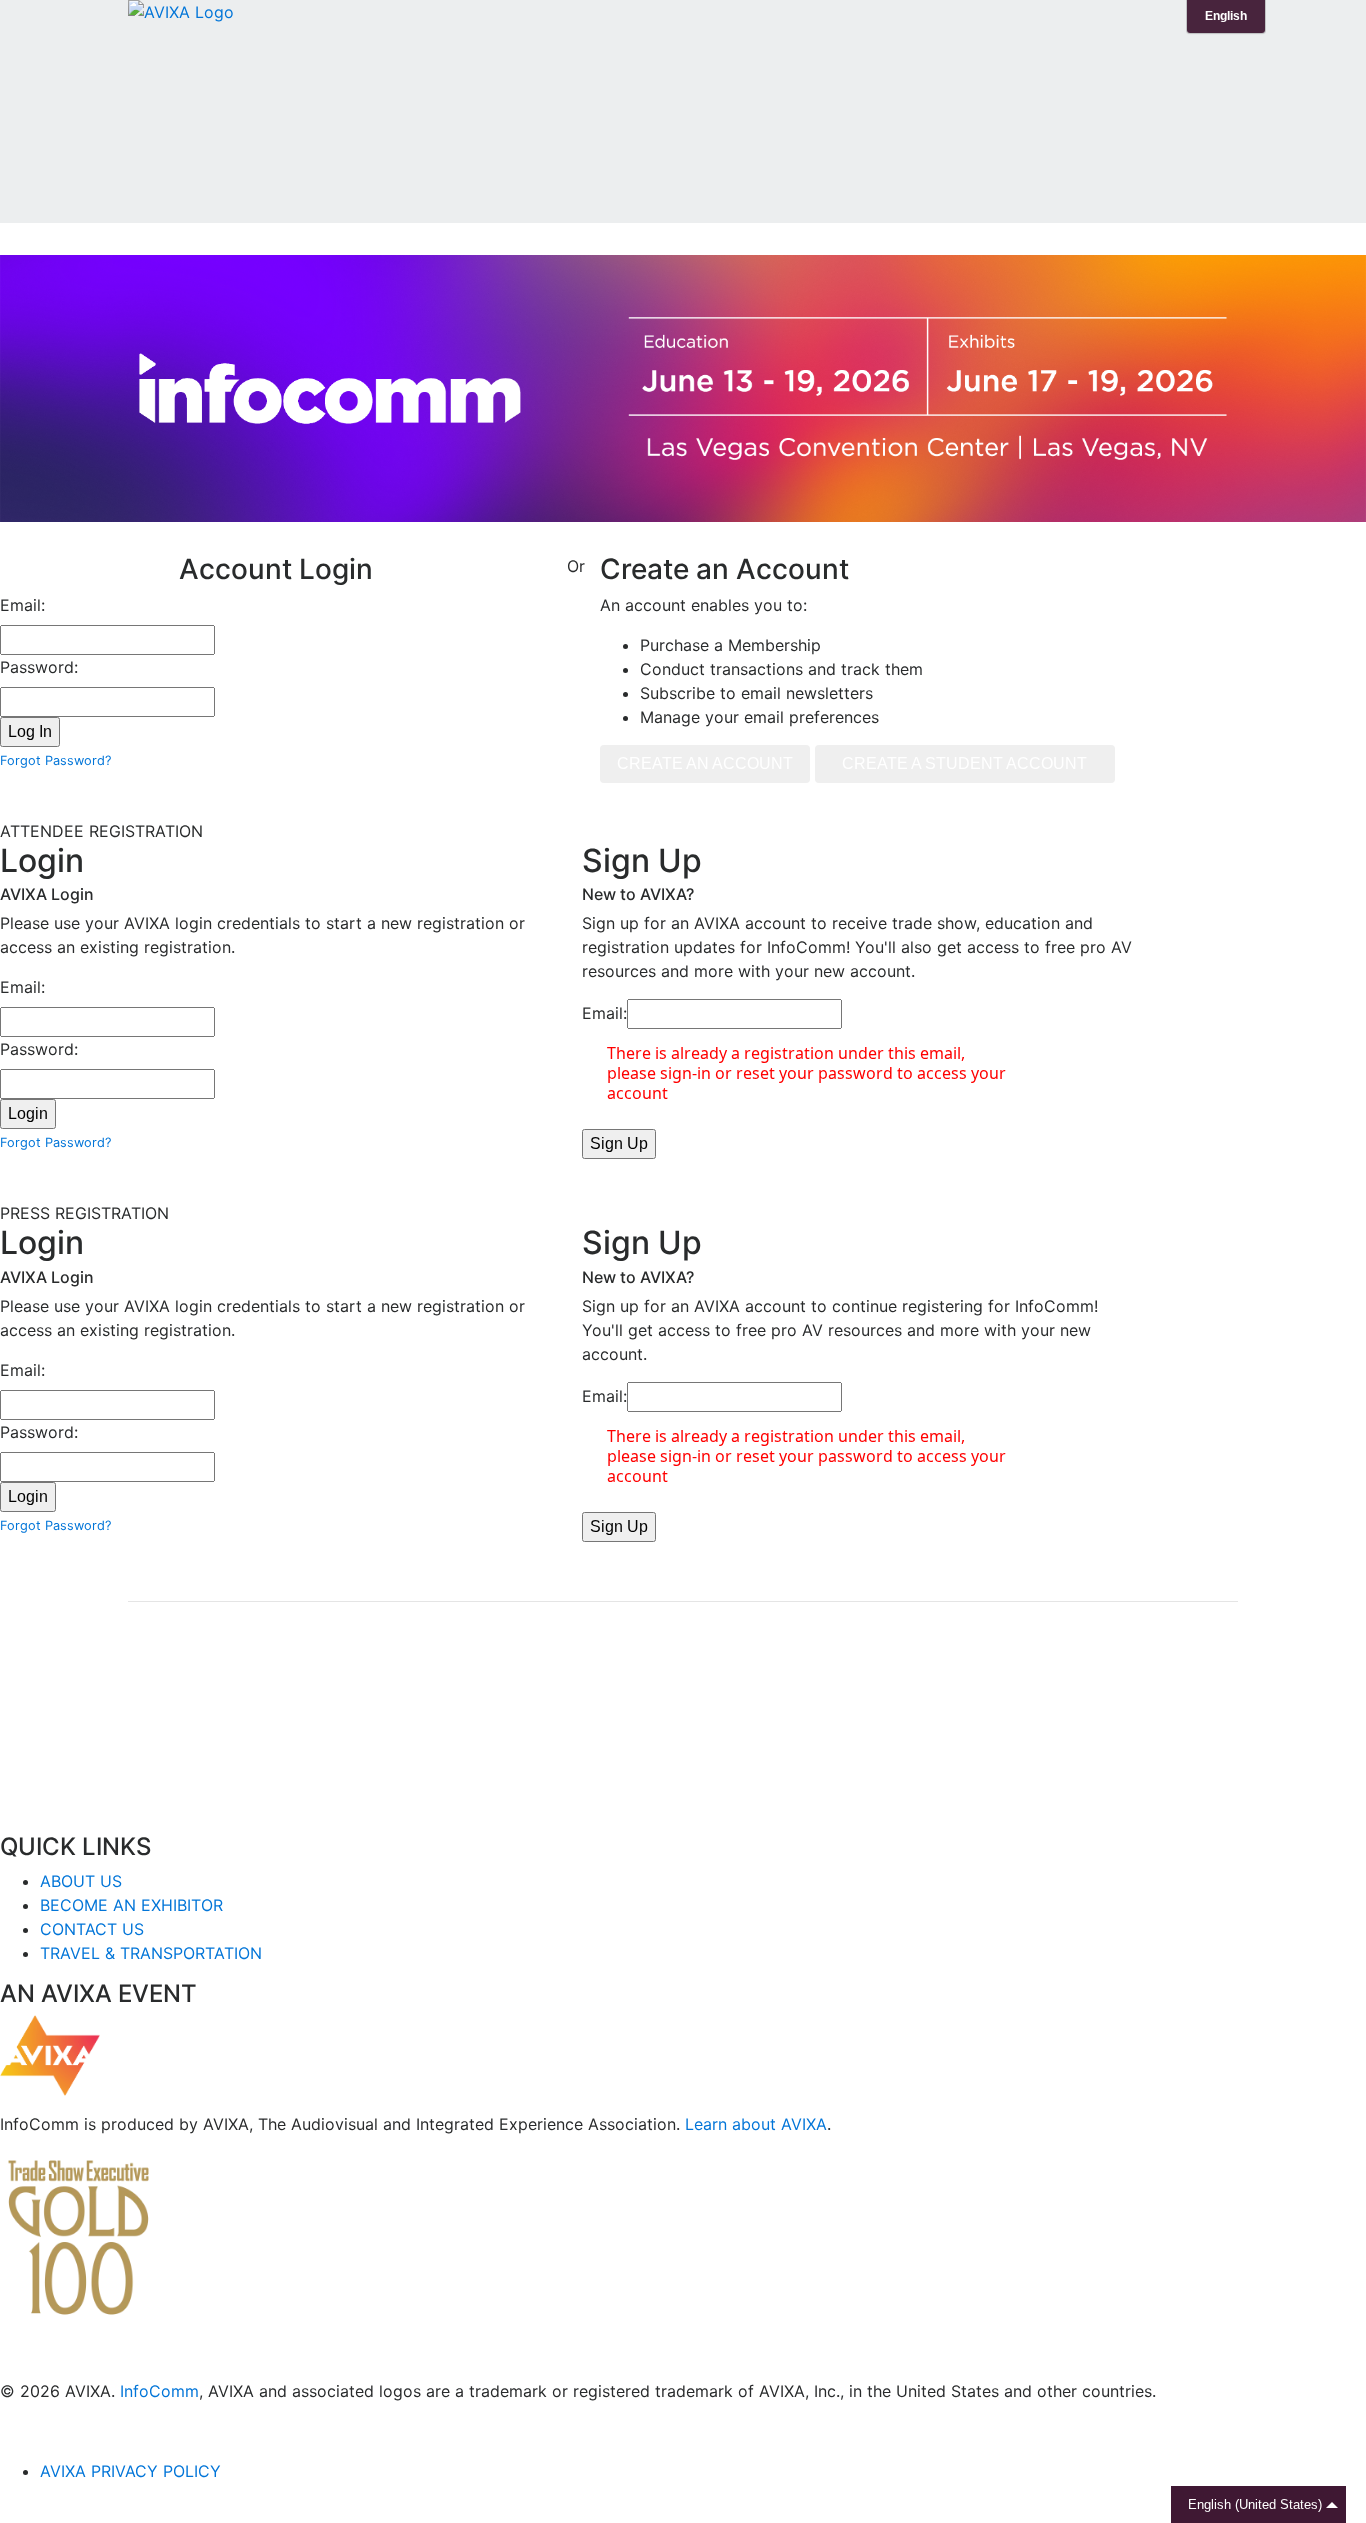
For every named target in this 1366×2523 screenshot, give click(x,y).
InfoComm (159, 2391)
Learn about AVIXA (756, 2124)
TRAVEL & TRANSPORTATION (151, 1953)
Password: (39, 667)
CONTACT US (92, 1929)
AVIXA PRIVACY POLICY (130, 2471)
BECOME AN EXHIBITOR (131, 1905)
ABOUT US (81, 1881)
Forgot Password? (55, 760)
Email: (22, 605)
